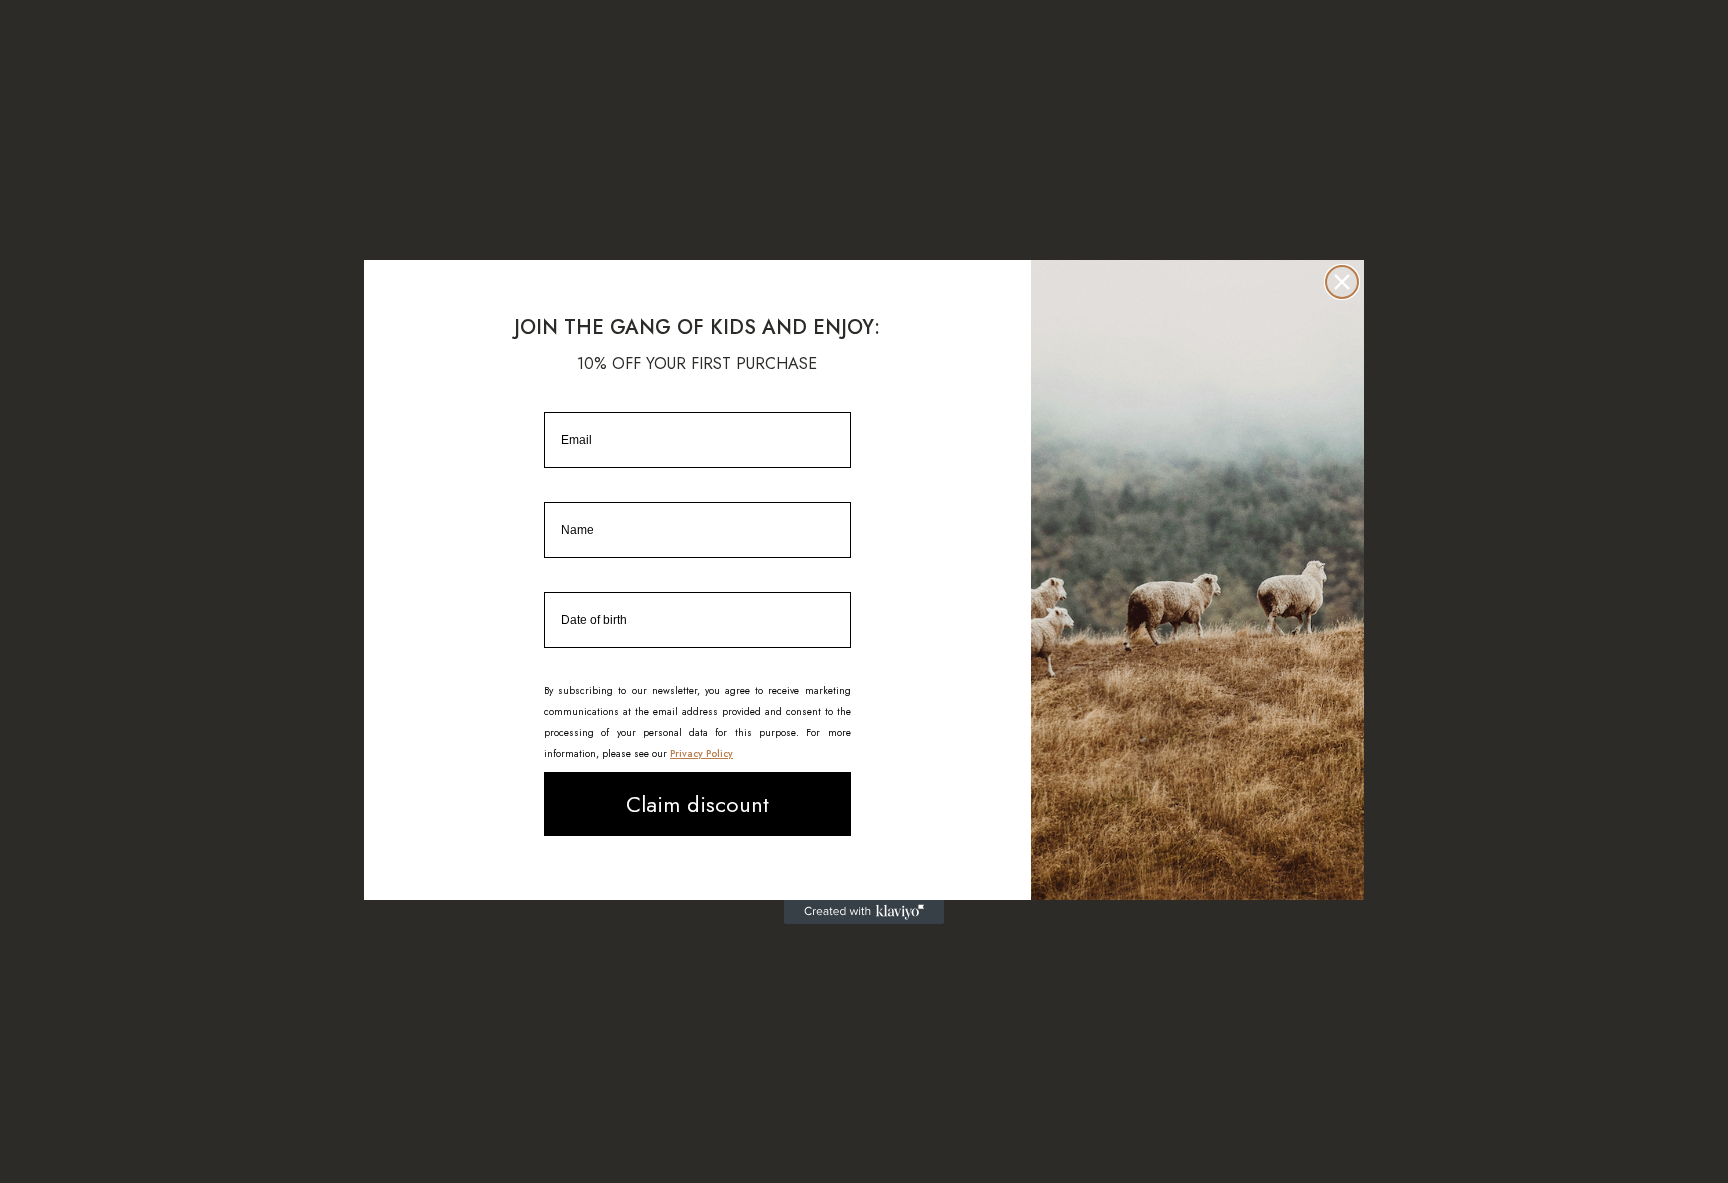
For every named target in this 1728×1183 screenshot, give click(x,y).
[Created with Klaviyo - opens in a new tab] (864, 912)
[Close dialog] (1342, 282)
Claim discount (697, 804)
